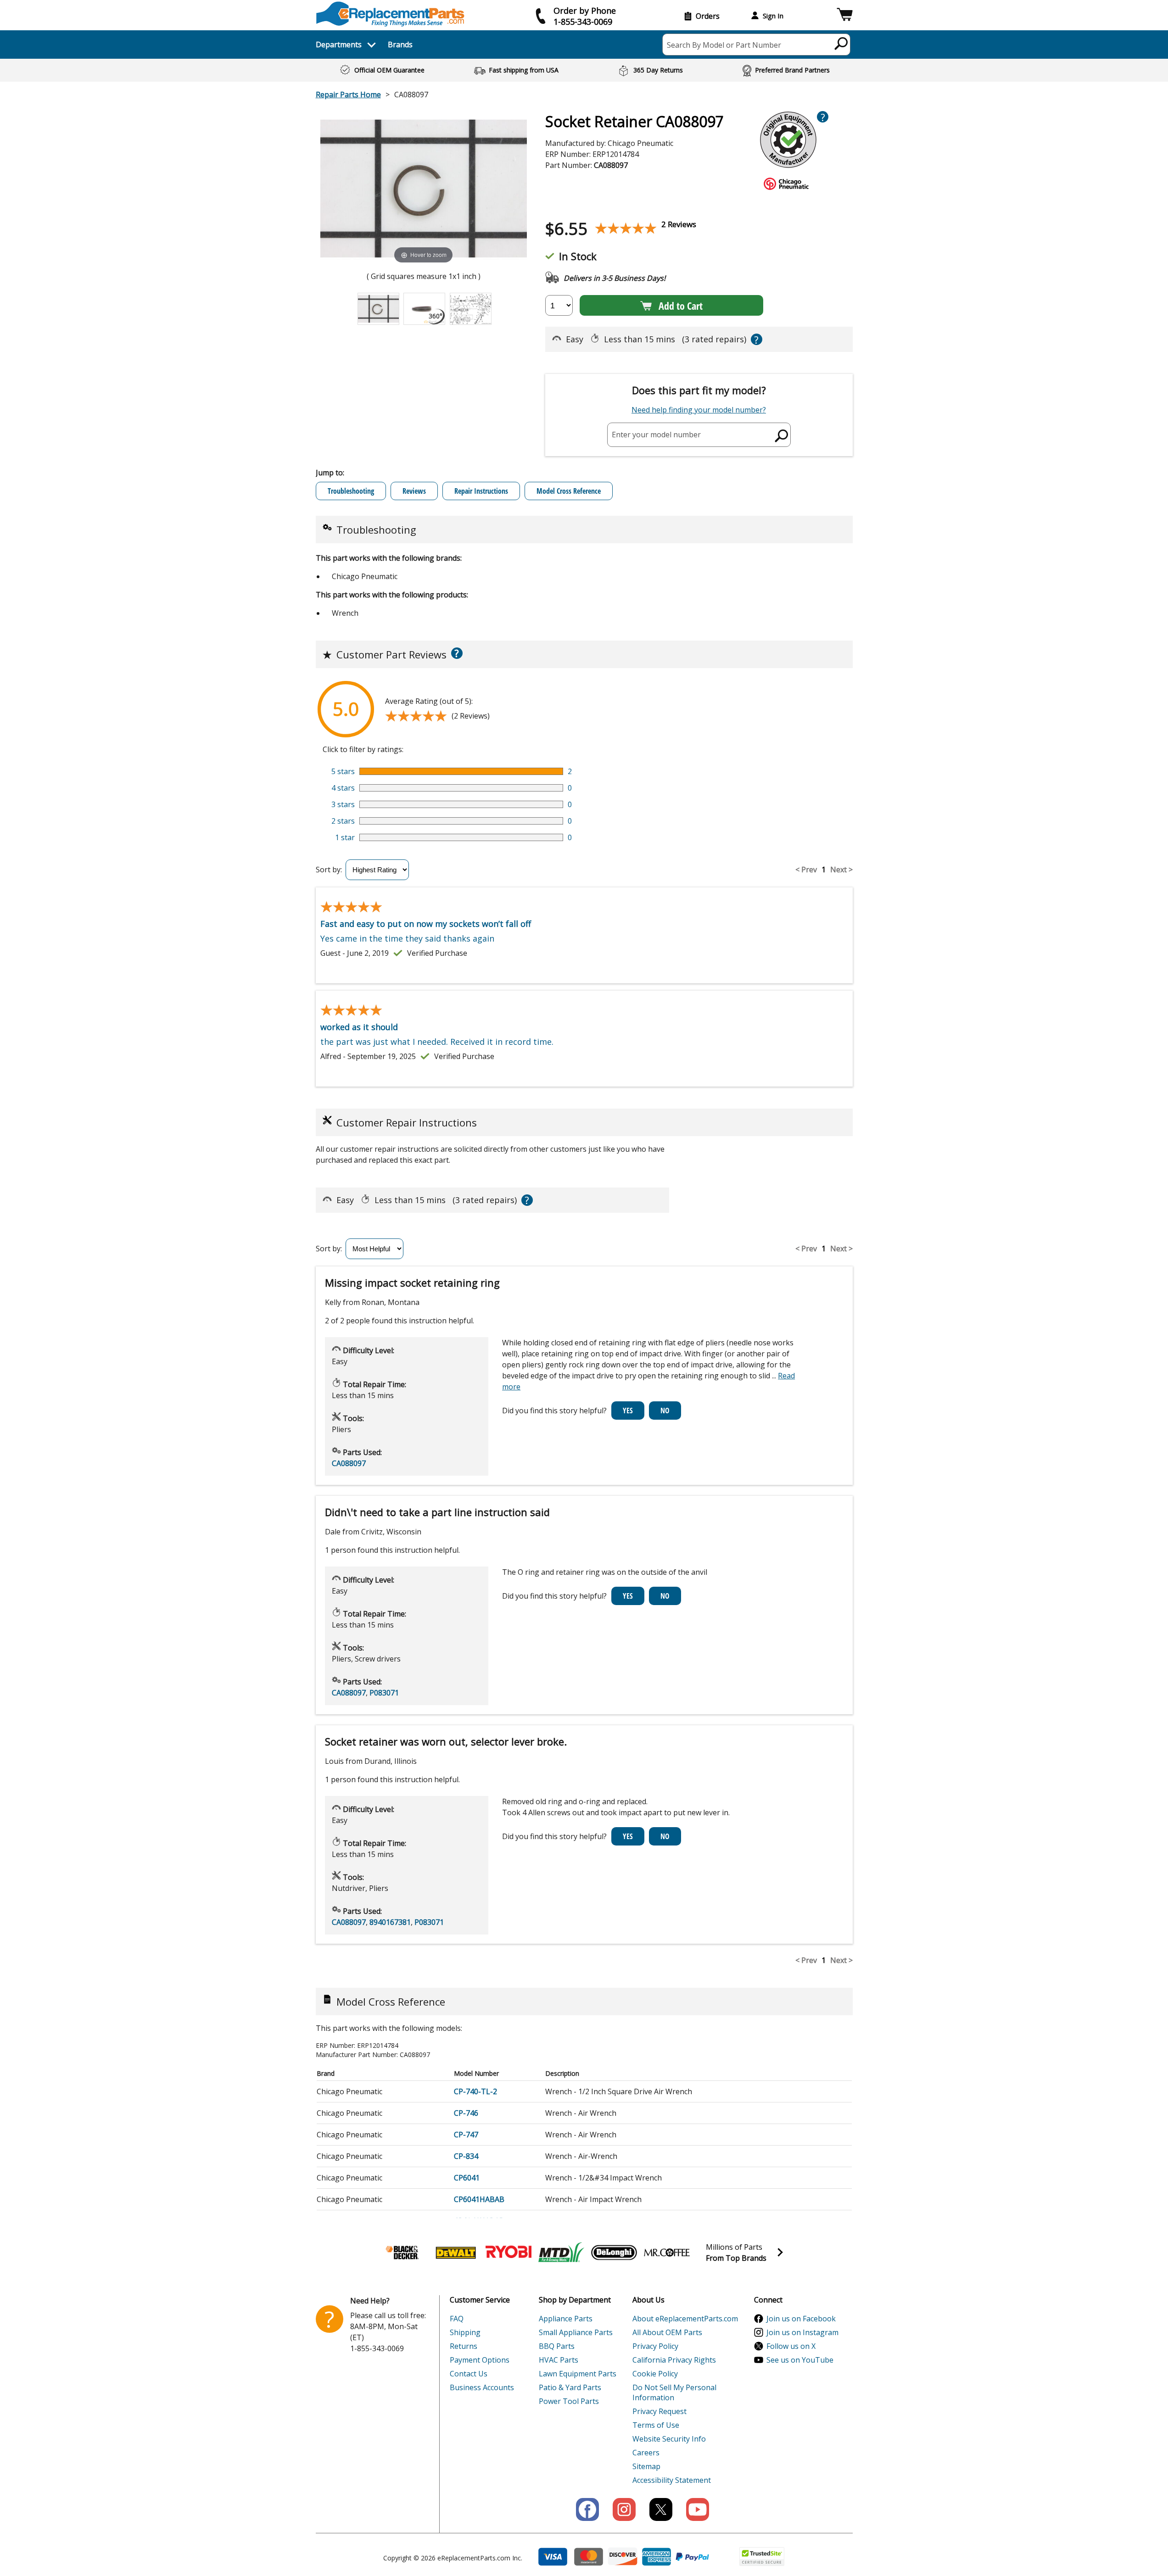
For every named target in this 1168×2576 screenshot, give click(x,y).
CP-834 (466, 2156)
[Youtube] (698, 2509)
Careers (646, 2453)
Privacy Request (659, 2411)
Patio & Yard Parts (570, 2387)
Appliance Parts (566, 2319)
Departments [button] (339, 45)
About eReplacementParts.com (685, 2319)
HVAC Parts (559, 2360)
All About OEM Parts (667, 2332)
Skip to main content (584, 21)
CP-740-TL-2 (475, 2091)
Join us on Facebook (801, 2319)
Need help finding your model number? (699, 410)
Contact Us (469, 2374)
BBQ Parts (557, 2346)
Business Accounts (482, 2387)
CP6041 (467, 2178)
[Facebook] (587, 2509)
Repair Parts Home (348, 95)
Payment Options (480, 2360)
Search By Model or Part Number (724, 45)
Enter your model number (656, 435)
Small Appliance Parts (576, 2332)
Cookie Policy (655, 2374)
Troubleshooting (351, 491)
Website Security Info (669, 2439)
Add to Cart (681, 306)
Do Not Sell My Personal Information (674, 2392)
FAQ (457, 2319)
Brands (400, 45)
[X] (661, 2509)
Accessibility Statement (672, 2480)
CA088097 (349, 1463)
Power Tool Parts (569, 2401)
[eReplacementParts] (390, 14)
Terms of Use (656, 2425)
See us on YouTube (800, 2360)
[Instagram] (624, 2509)
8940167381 (390, 1922)
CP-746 (466, 2113)
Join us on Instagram (802, 2332)
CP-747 (466, 2135)
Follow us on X (791, 2346)
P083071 (384, 1693)
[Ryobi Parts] (509, 2253)
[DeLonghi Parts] (614, 2253)
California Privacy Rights (674, 2360)
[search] (841, 43)
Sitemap (646, 2466)
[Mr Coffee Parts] (667, 2253)
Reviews (414, 491)
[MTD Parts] (561, 2253)
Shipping (465, 2332)
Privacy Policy (655, 2346)
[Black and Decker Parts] (403, 2253)
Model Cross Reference (569, 491)
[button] (845, 16)
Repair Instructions (481, 491)
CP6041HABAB (479, 2199)
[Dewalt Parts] (456, 2253)
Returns (464, 2346)
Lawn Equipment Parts (578, 2374)
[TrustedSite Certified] (762, 2556)
